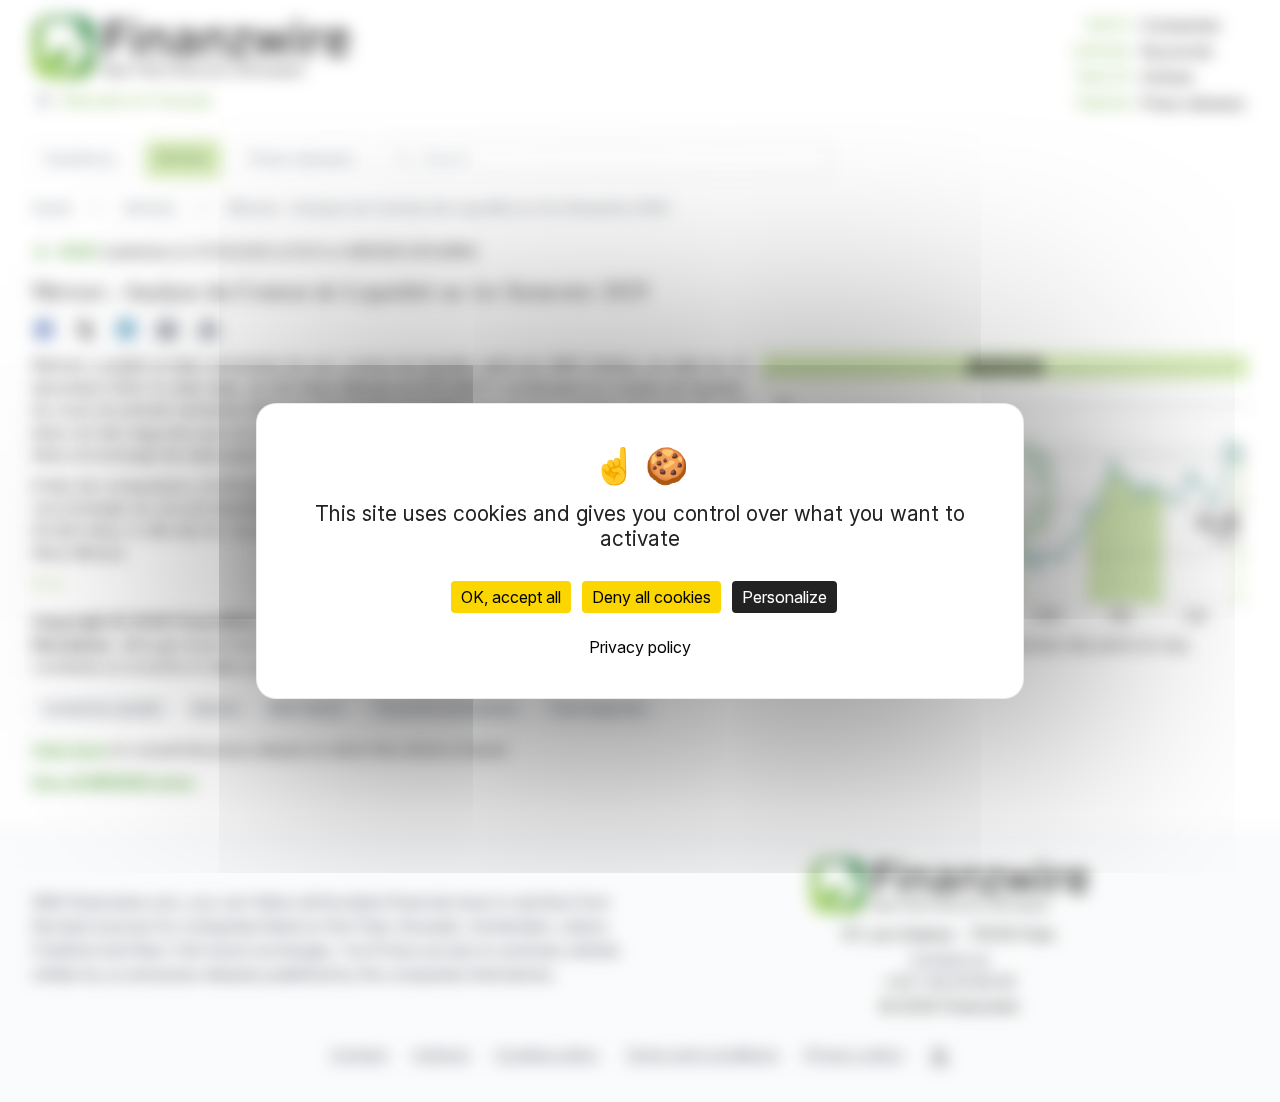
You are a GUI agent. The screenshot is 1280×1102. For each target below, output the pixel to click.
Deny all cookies (651, 597)
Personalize (784, 597)
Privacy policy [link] (640, 647)
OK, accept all (511, 597)
